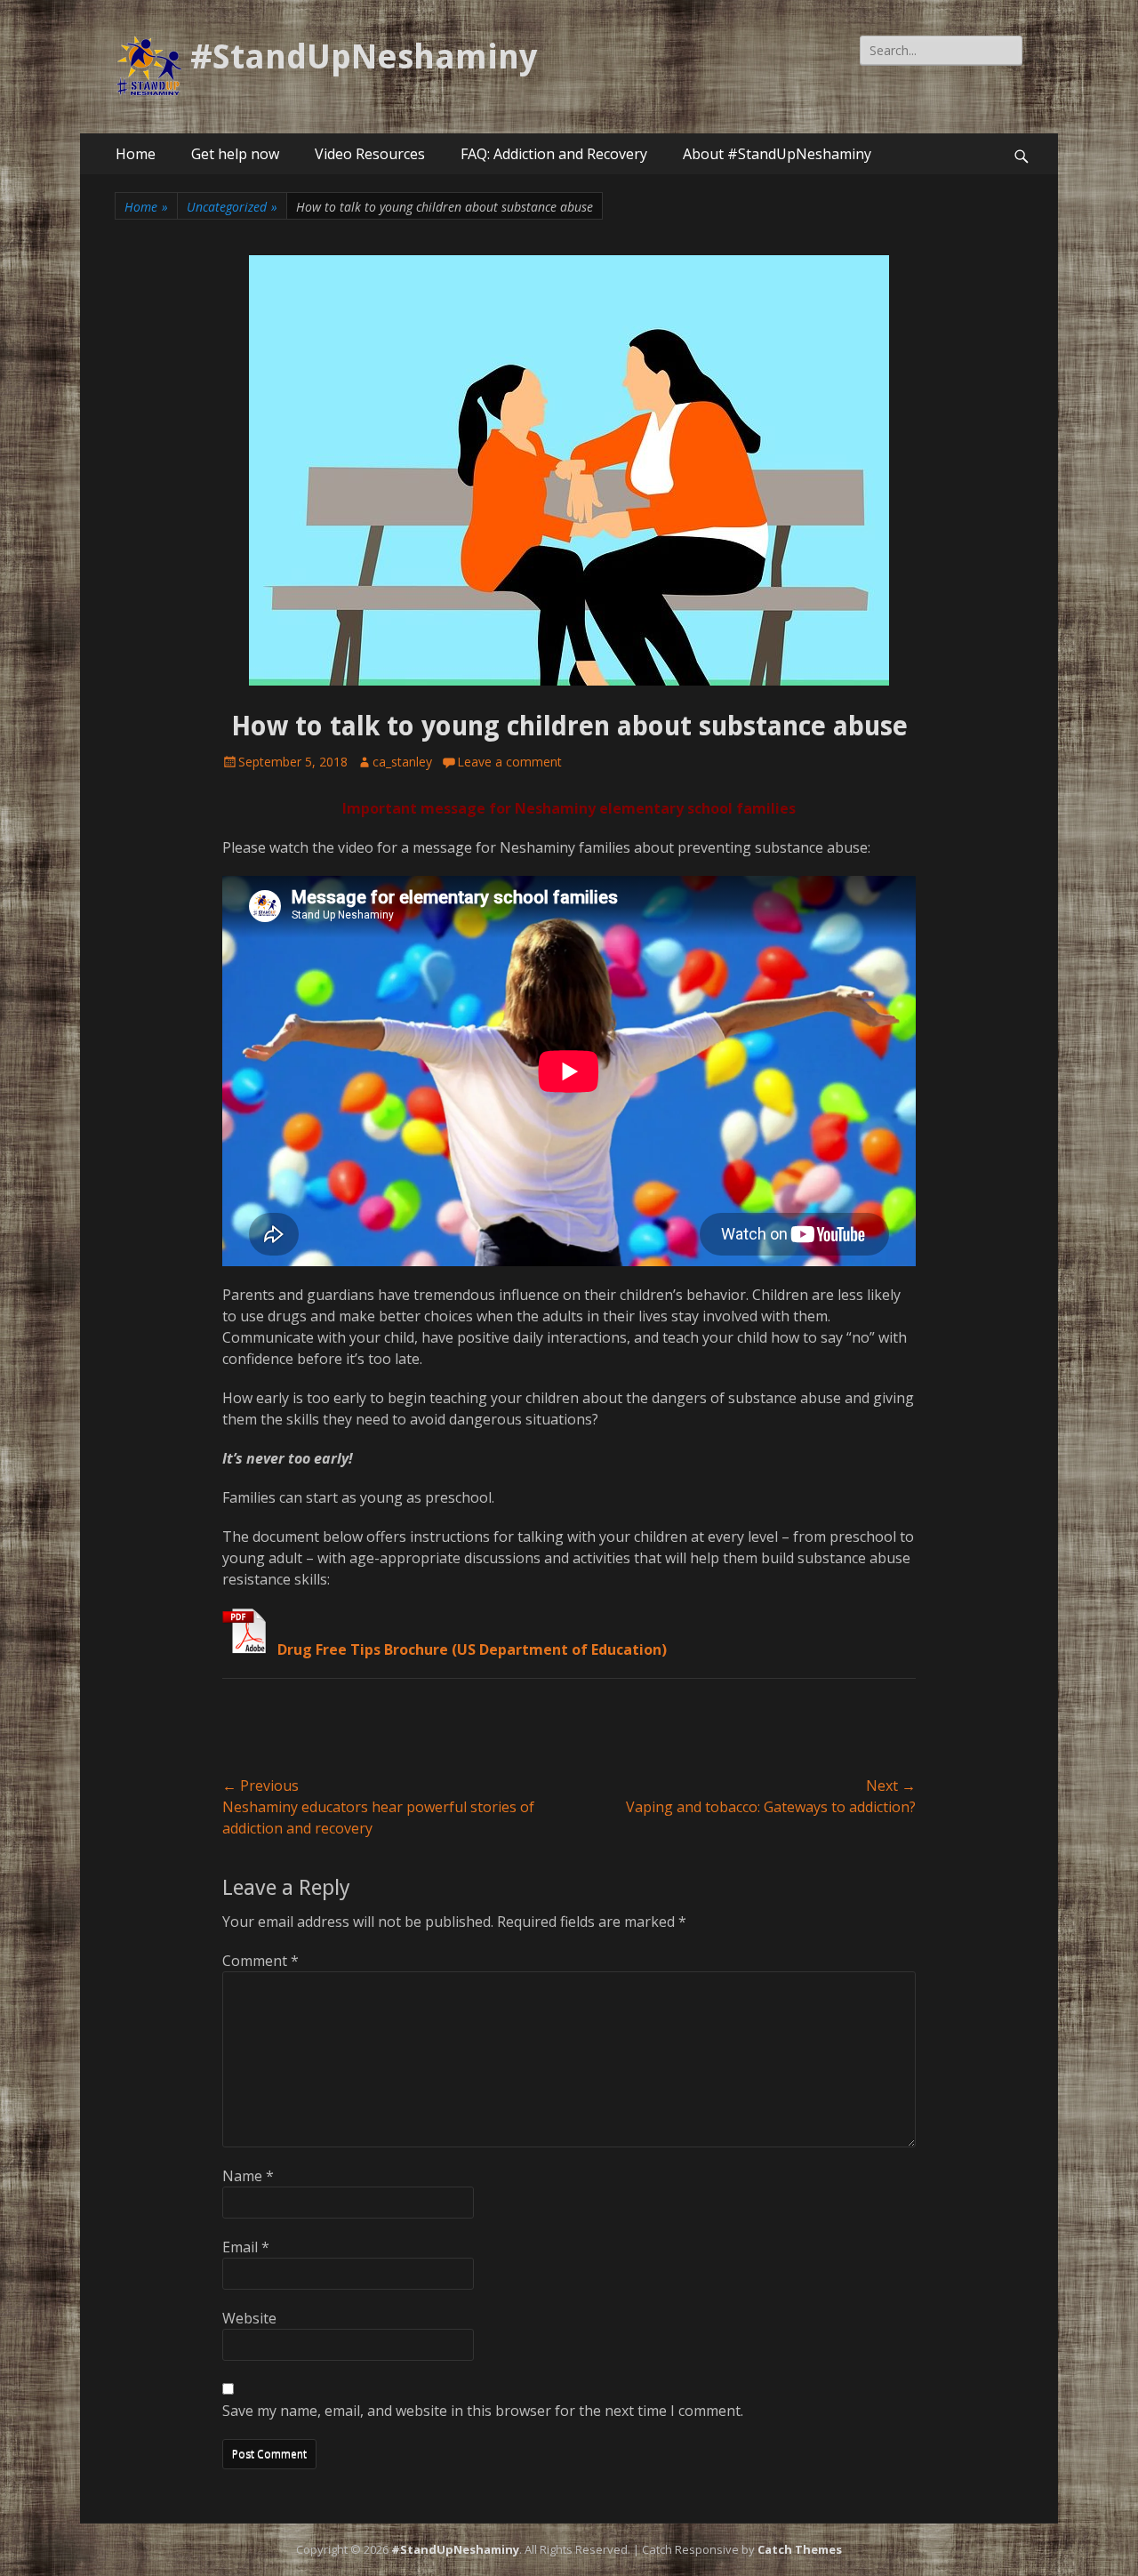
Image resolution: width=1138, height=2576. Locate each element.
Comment (260, 1961)
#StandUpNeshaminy (364, 57)
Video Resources (370, 154)
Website (249, 2318)
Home (136, 154)
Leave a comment (509, 762)
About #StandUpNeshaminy (777, 154)
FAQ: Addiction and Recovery (554, 154)
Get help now (235, 154)
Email (246, 2247)
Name (248, 2176)
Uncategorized (232, 207)
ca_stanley (402, 762)
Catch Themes (800, 2549)
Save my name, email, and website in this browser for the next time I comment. (483, 2411)
